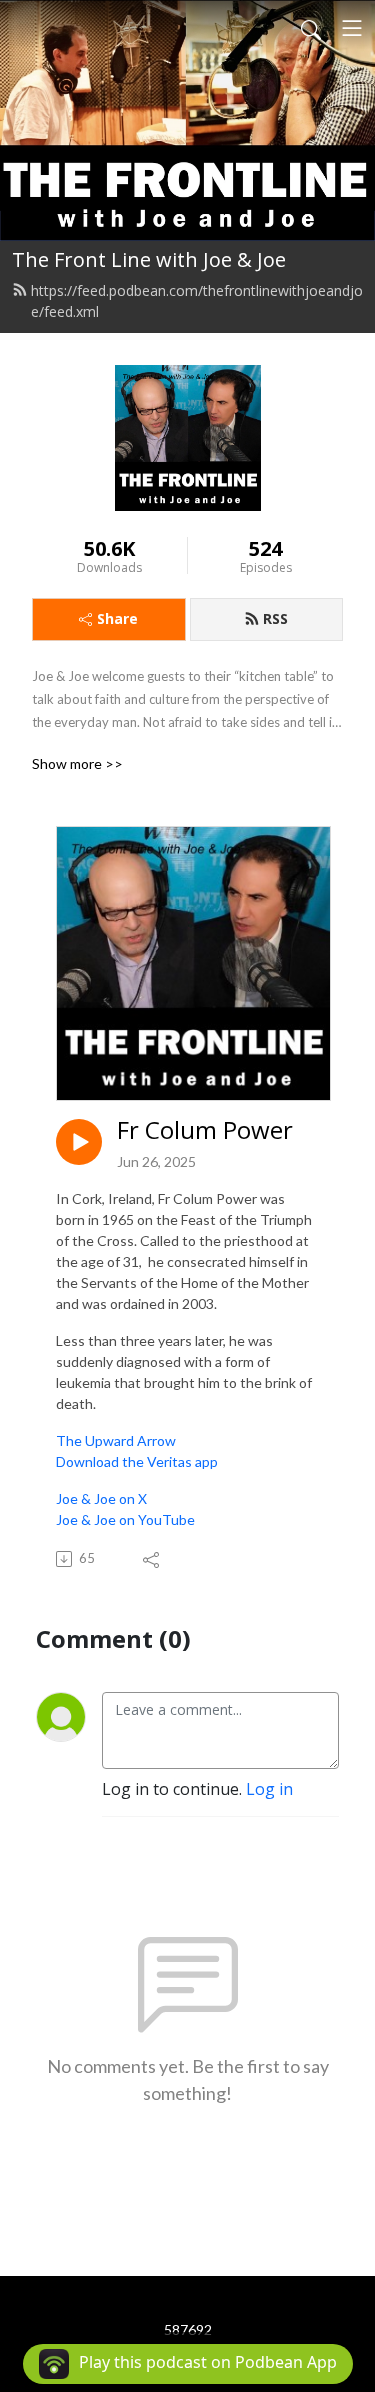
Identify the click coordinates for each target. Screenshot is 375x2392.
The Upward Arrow (116, 1440)
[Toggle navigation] (352, 28)
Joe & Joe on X (101, 1498)
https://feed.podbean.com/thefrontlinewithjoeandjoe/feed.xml (197, 301)
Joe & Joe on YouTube (125, 1519)
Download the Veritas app (137, 1461)
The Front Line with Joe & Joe (149, 259)
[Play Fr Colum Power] (79, 1142)
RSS (275, 618)
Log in (269, 1789)
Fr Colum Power (205, 1130)
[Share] (152, 1559)
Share (117, 618)
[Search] (311, 28)
